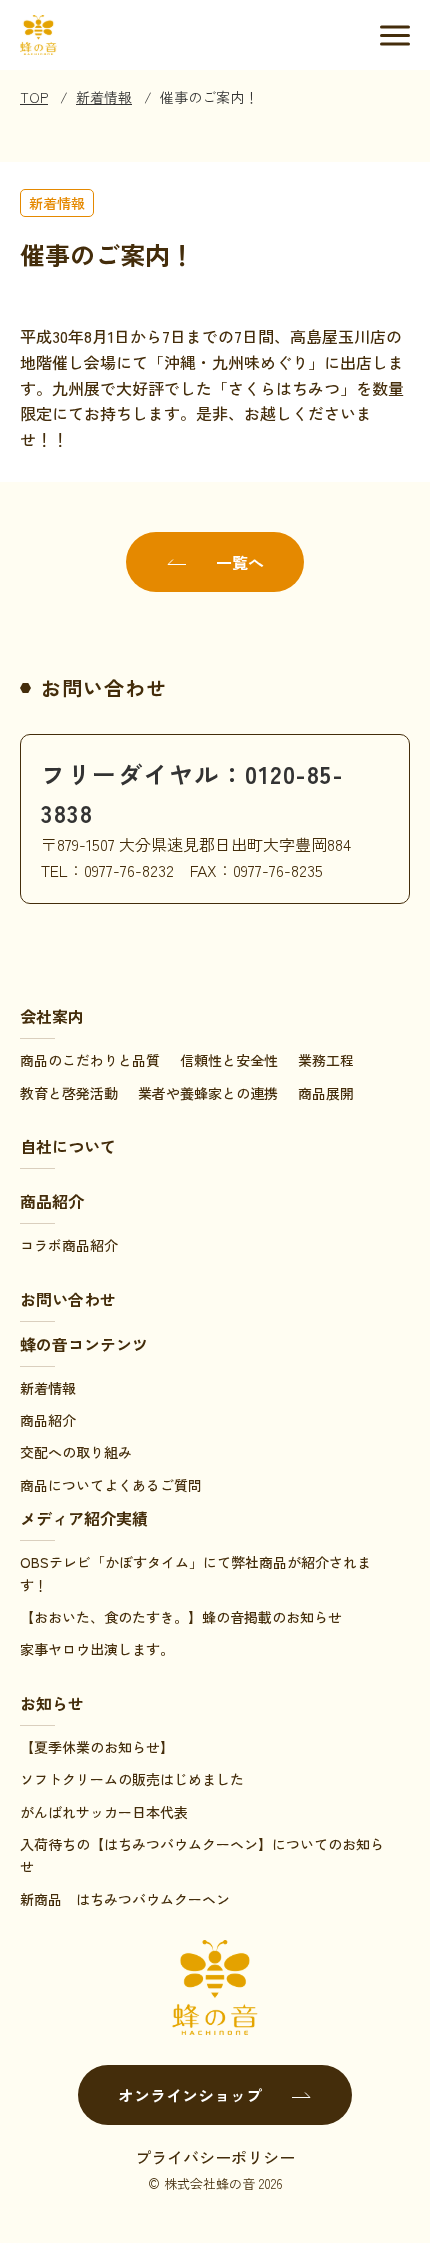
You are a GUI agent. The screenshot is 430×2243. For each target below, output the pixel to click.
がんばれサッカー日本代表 (104, 1812)
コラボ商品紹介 (69, 1245)
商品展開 (326, 1093)
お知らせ (52, 1703)
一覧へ (240, 562)
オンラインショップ (190, 2095)
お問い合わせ (68, 1299)
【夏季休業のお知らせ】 (97, 1747)
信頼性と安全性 (229, 1060)
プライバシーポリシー (215, 2157)
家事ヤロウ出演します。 (97, 1649)
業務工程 (326, 1060)
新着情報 (104, 97)
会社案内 (52, 1016)
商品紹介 (52, 1201)
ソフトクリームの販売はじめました (132, 1779)
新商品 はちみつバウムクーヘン (125, 1899)
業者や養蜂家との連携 (208, 1093)
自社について (68, 1146)
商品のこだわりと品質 (90, 1060)
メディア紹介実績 (84, 1518)
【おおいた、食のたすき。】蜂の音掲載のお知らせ (181, 1617)
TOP (34, 97)
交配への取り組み (76, 1452)
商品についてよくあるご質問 (111, 1485)
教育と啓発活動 (69, 1093)
